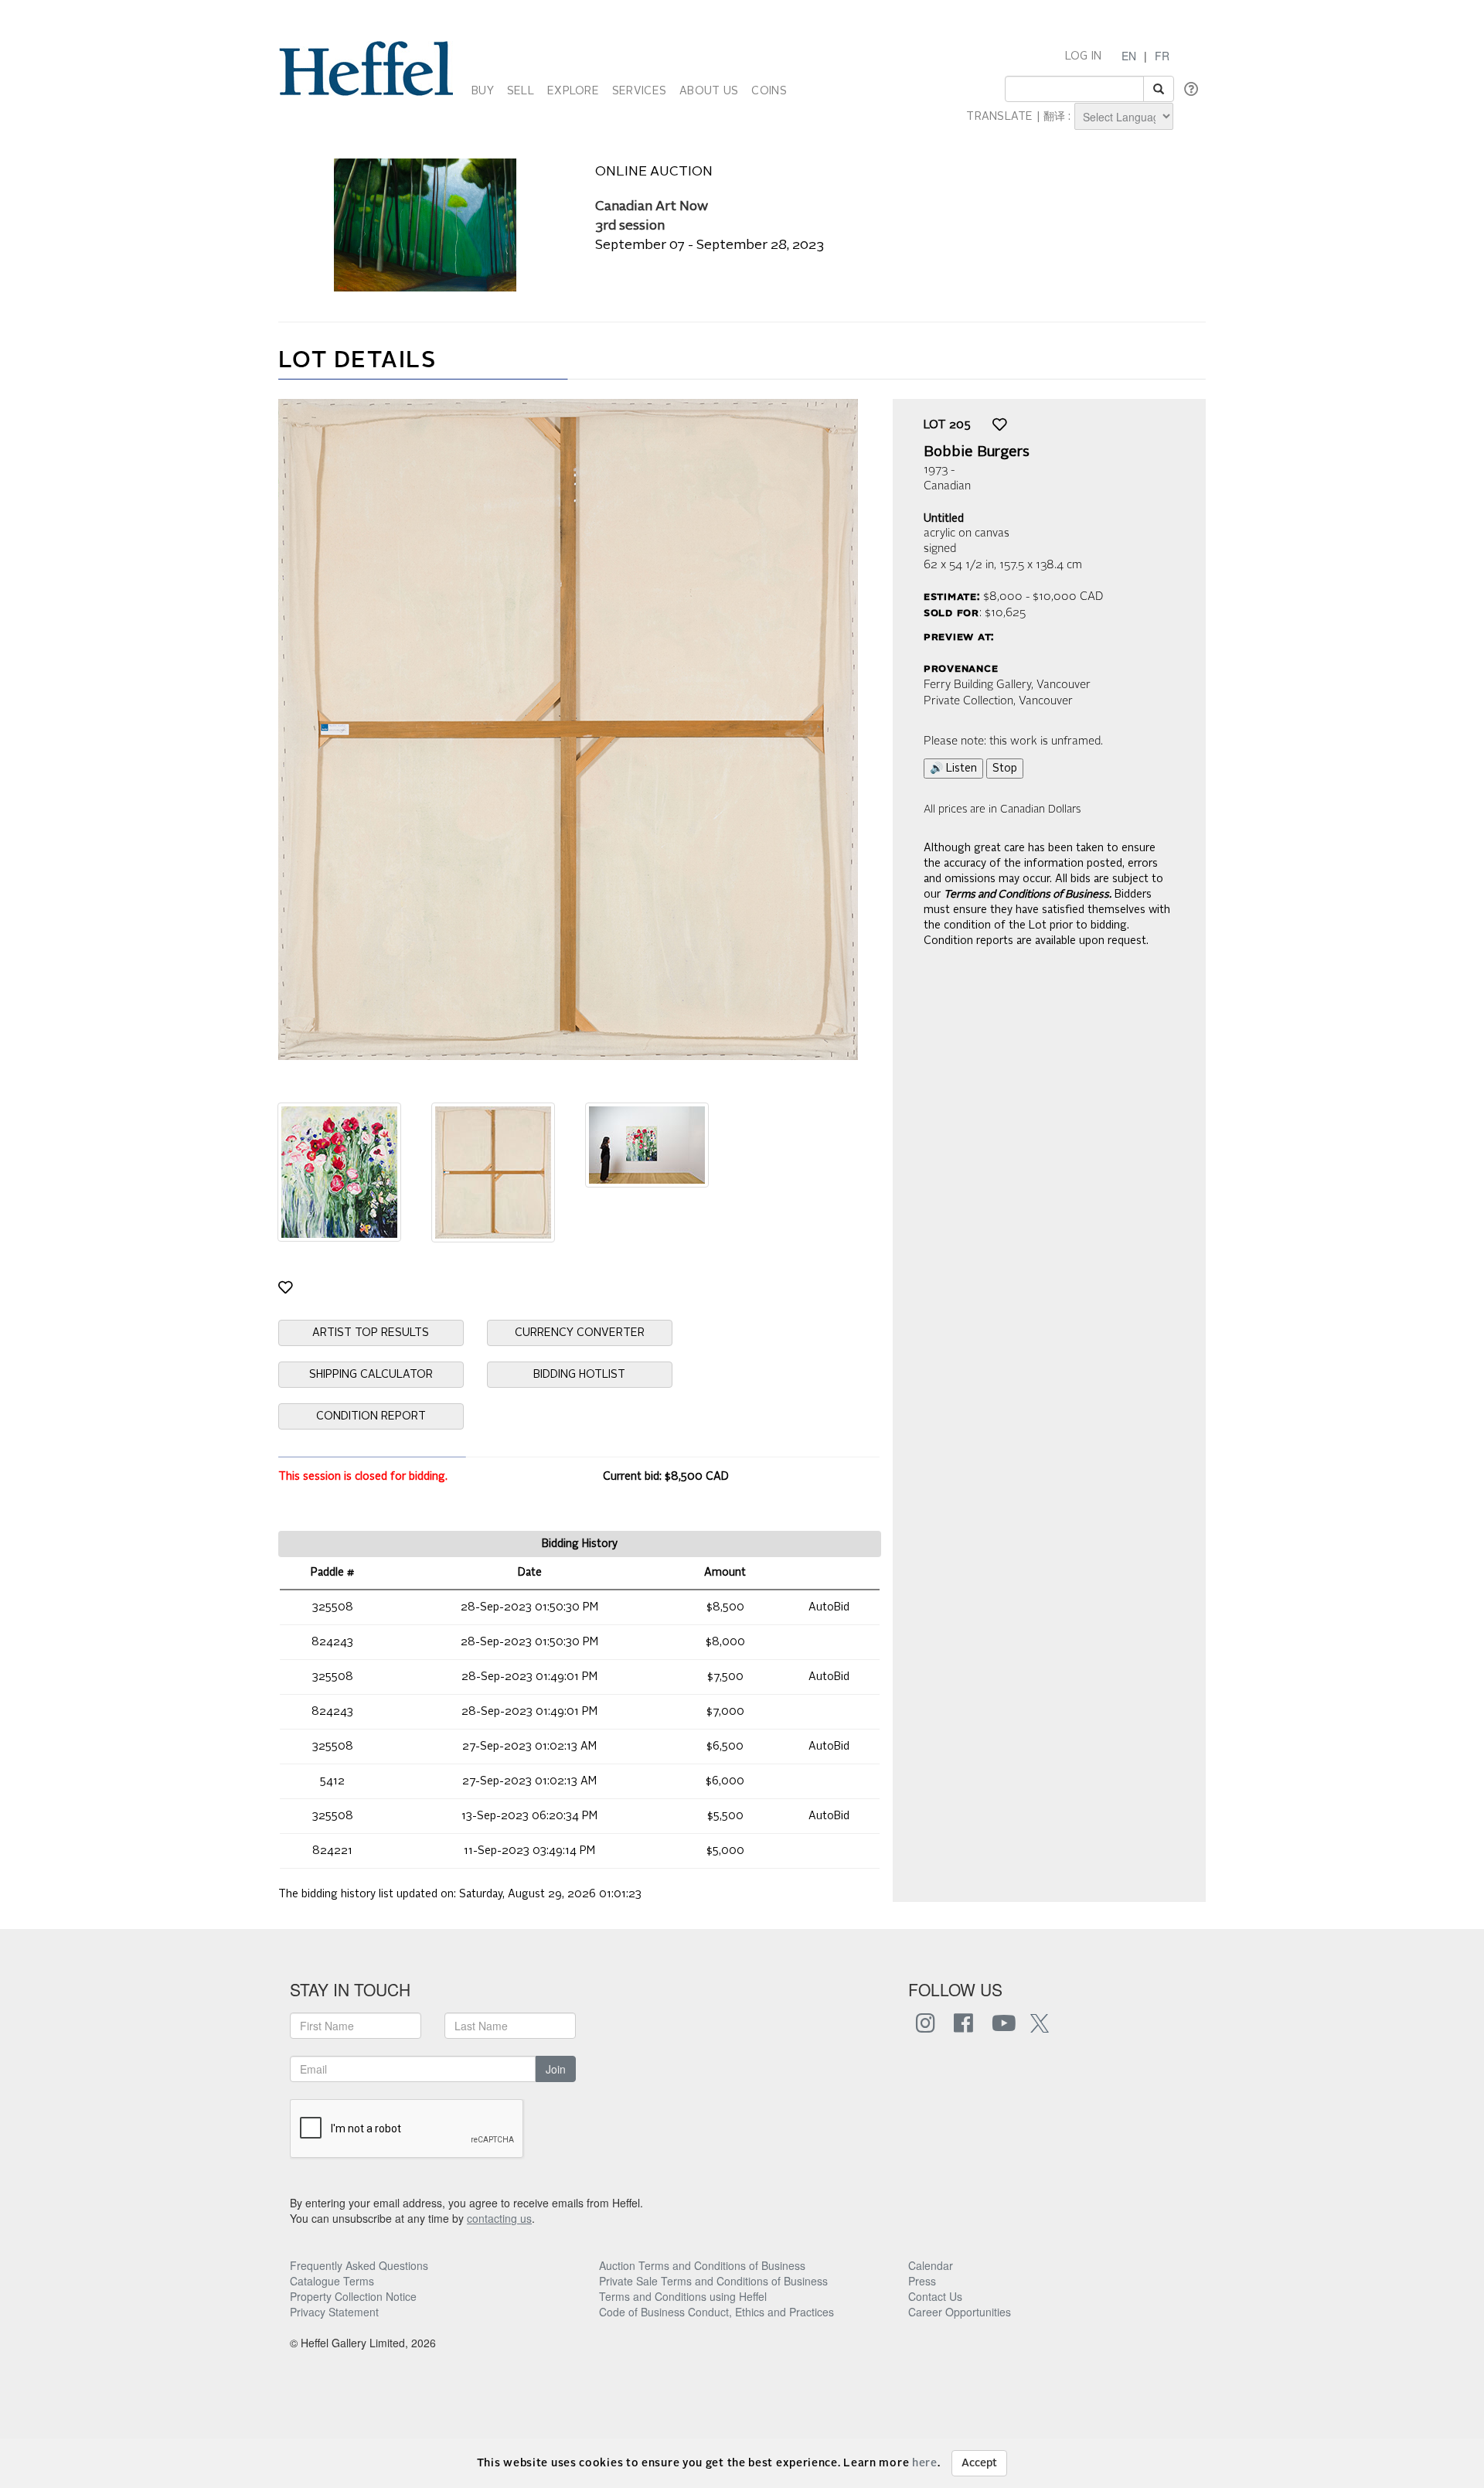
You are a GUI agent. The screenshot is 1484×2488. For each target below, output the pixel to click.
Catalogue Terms (332, 2281)
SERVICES (639, 91)
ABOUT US (709, 91)
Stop (1005, 769)
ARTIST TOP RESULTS (371, 1333)
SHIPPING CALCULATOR (371, 1375)
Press (922, 2281)
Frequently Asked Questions (359, 2265)
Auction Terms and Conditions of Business (702, 2265)
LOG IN (1084, 56)
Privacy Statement (334, 2312)
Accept (979, 2463)
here (925, 2463)
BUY (483, 91)
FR (1162, 56)
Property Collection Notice (353, 2296)
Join (556, 2069)
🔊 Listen (953, 769)
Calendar (931, 2265)
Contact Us (935, 2296)
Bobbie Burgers (977, 452)
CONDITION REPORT (371, 1416)
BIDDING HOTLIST (579, 1375)
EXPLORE (573, 91)
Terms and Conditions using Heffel (683, 2296)
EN (1129, 56)
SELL (521, 91)
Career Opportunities (960, 2312)
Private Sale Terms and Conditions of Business (713, 2281)
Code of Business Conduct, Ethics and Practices (716, 2312)
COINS (769, 91)
